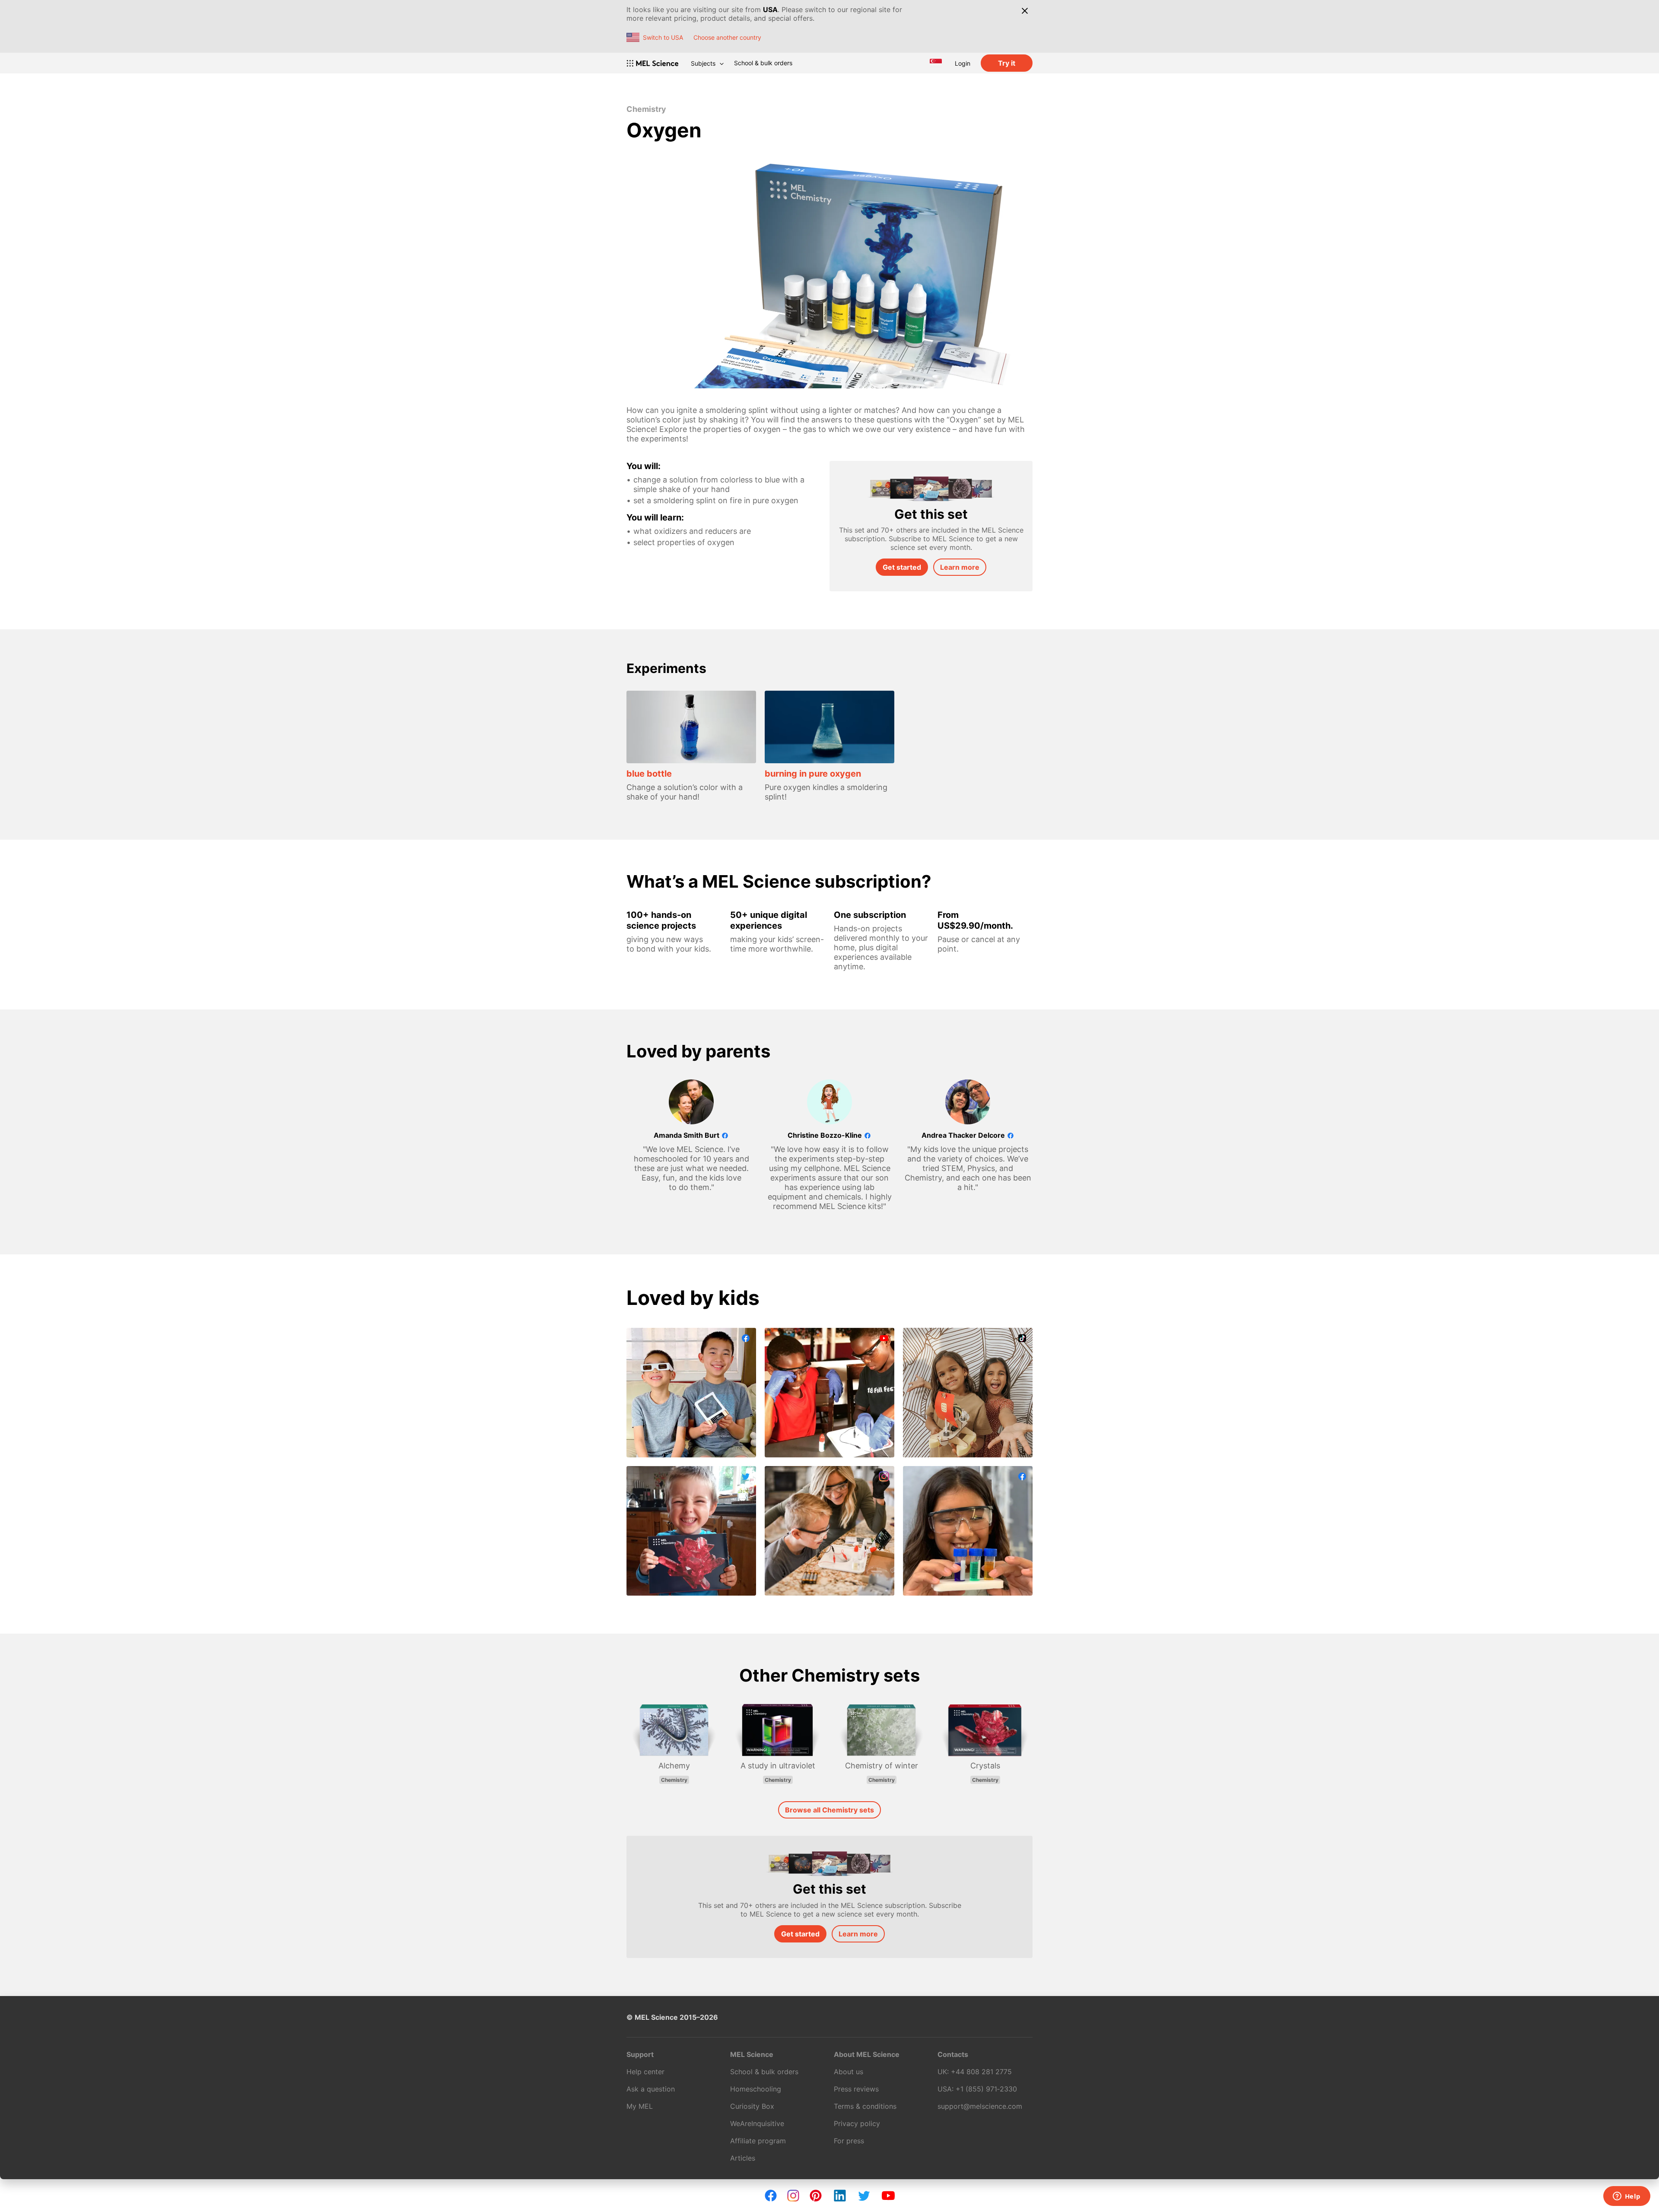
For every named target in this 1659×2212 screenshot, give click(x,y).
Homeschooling (756, 2089)
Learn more (960, 567)
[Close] (1025, 11)
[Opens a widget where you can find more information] (1627, 2197)
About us (849, 2072)
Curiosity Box (752, 2106)
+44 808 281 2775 (981, 2072)
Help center (645, 2072)
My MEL (640, 2106)
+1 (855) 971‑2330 (986, 2089)
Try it (1007, 63)
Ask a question (651, 2089)
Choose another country (727, 37)
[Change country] (936, 63)
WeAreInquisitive (757, 2123)
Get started (902, 567)
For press (849, 2141)
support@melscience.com (980, 2106)
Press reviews (856, 2089)
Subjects (703, 63)
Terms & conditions (865, 2106)
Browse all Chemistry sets (829, 1810)
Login (963, 63)
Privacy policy (857, 2123)
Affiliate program (758, 2141)
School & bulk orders (763, 63)
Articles (743, 2158)
